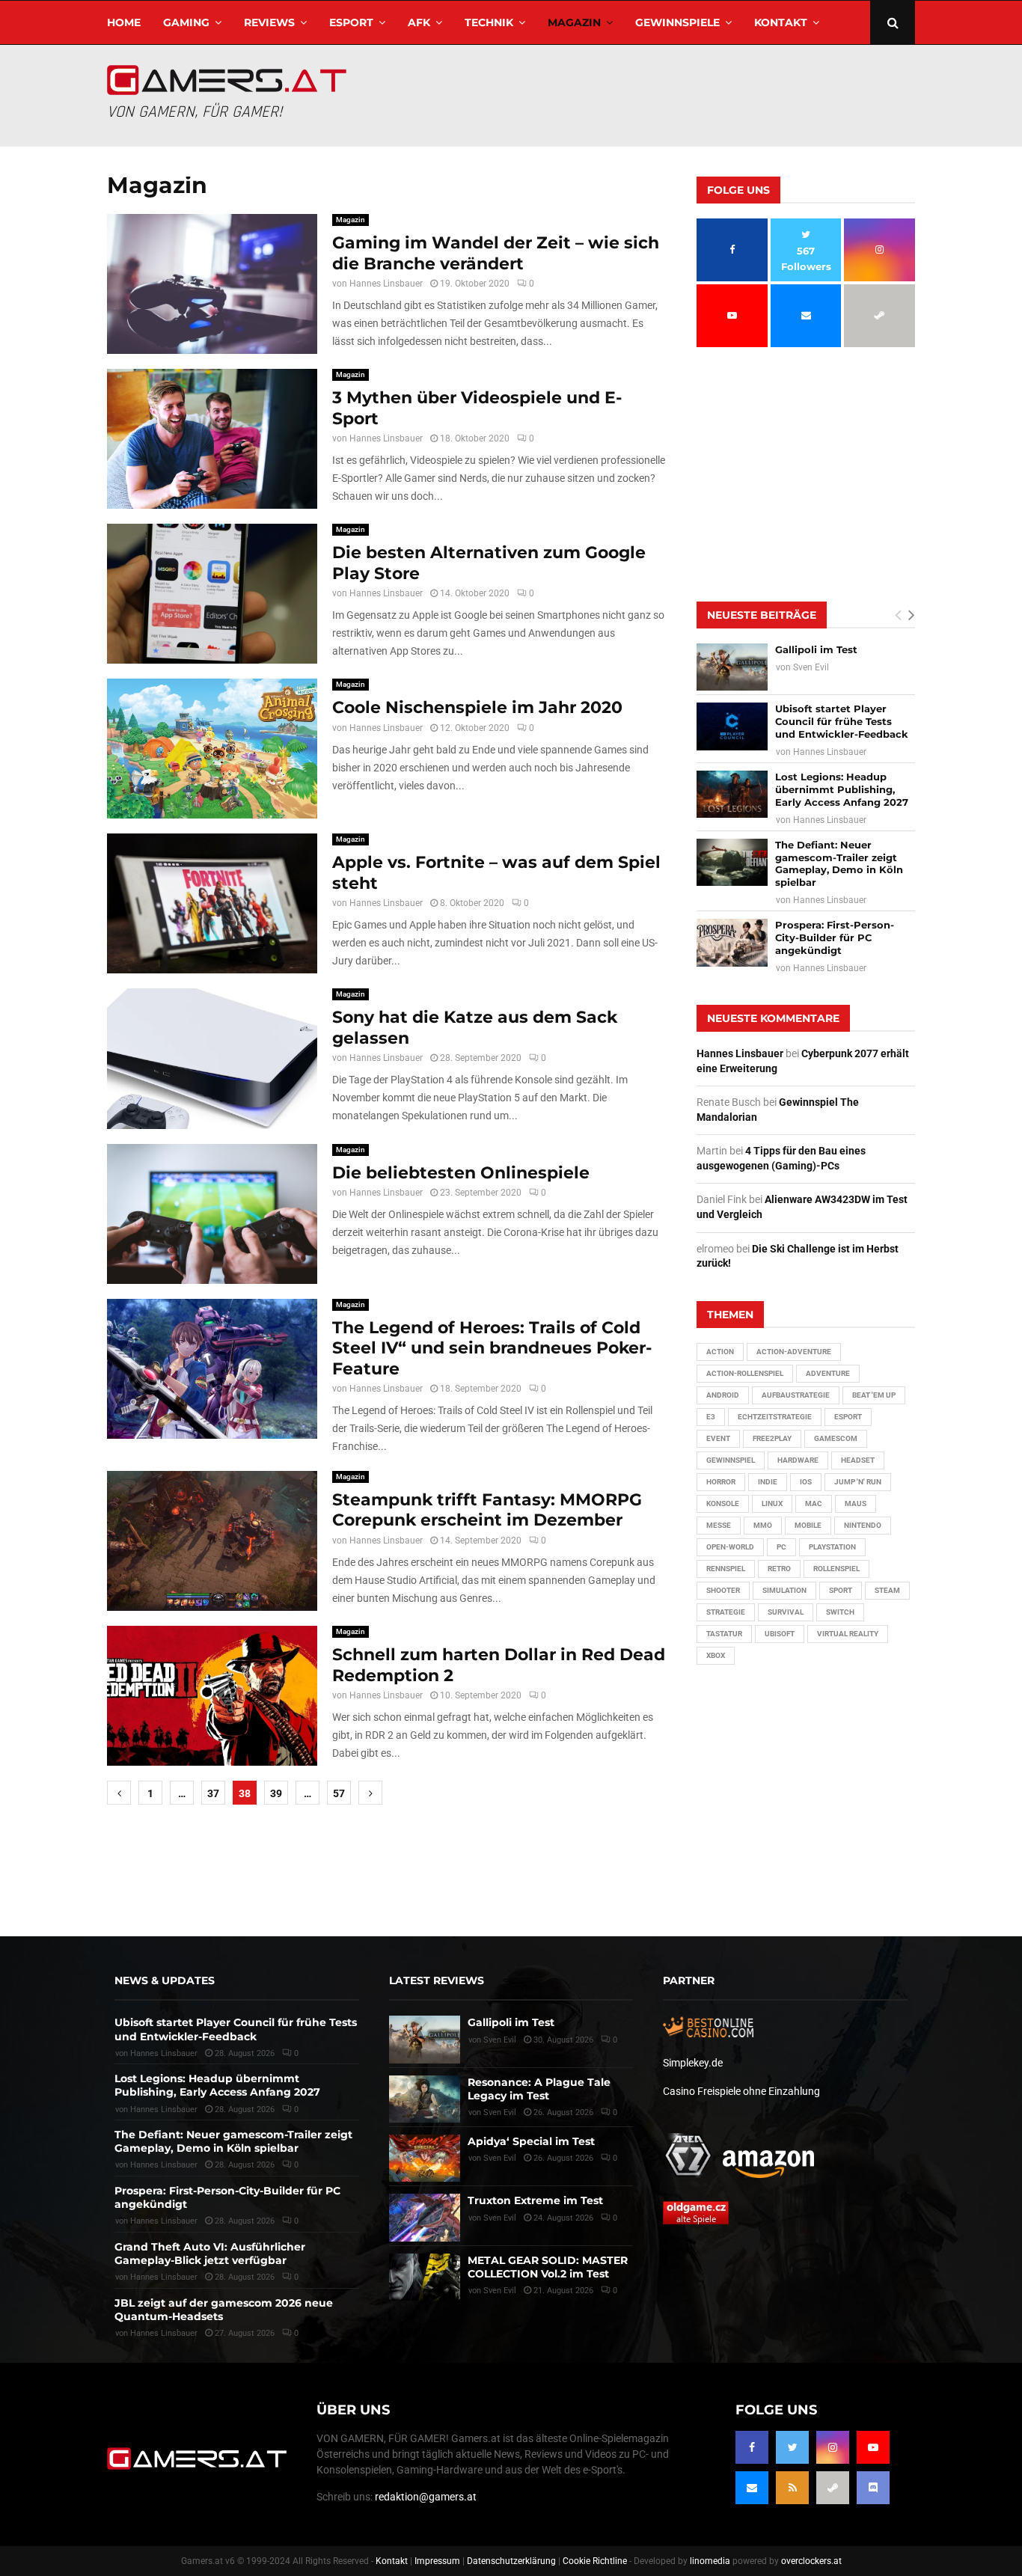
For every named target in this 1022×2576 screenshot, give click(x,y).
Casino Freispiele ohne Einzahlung (741, 2091)
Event (718, 1438)
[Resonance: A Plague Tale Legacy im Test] (425, 2099)
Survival (786, 1612)
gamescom (836, 1438)
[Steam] (833, 2488)
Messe (719, 1525)
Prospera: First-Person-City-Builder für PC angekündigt (835, 937)
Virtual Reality (848, 1634)
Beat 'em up (874, 1395)
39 (276, 1793)
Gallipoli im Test (816, 649)
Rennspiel (726, 1569)
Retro (779, 1569)
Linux (772, 1503)
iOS (806, 1482)
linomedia (710, 2561)
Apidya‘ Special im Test (531, 2141)
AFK (419, 22)
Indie (768, 1482)
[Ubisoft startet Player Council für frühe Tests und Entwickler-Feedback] (732, 726)
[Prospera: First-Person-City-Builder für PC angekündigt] (732, 942)
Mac (814, 1503)
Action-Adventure (794, 1352)
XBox (716, 1655)
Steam (887, 1590)
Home (124, 22)
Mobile (808, 1525)
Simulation (784, 1590)
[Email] (752, 2488)
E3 (711, 1417)
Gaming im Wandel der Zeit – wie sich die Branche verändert (496, 253)
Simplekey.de (693, 2063)
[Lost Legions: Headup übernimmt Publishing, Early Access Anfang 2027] (732, 794)
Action (720, 1352)
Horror (721, 1482)
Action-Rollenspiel (745, 1373)
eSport (351, 22)
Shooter (723, 1590)
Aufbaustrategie (796, 1395)
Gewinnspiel (731, 1460)
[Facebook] (752, 2447)
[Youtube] (873, 2447)
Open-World (730, 1547)
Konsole (723, 1503)
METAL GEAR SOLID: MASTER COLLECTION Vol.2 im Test (548, 2267)
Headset (858, 1460)
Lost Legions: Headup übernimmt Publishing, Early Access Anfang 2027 (842, 789)
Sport (841, 1590)
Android (723, 1395)
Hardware (798, 1460)
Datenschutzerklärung (511, 2561)
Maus (856, 1503)
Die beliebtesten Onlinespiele (461, 1173)
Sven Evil (811, 667)
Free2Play (772, 1438)
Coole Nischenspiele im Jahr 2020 (477, 707)
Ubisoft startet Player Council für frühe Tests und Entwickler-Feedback (842, 721)
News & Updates (165, 1980)
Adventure (828, 1373)
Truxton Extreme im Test (535, 2200)
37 (213, 1793)
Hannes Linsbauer (386, 284)
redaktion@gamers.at (426, 2497)
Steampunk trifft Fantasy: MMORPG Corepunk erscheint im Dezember (487, 1510)
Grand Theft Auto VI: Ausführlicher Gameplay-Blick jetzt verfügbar (210, 2254)
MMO (763, 1525)
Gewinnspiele (677, 22)
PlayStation (832, 1547)
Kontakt (781, 22)
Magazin (574, 22)
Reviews (269, 22)
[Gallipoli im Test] (732, 667)
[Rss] (792, 2488)
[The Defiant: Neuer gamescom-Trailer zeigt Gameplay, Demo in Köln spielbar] (732, 862)
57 (339, 1793)
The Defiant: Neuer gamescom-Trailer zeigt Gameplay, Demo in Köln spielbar (839, 864)
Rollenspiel (836, 1569)
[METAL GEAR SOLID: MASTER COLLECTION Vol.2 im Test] (425, 2277)
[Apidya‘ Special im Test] (425, 2158)
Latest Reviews (437, 1980)
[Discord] (873, 2488)
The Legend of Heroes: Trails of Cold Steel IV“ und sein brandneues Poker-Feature (492, 1348)
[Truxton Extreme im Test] (425, 2217)
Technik (489, 22)
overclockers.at (811, 2561)
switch (840, 1612)
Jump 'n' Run (858, 1482)
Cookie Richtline (595, 2561)
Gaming (186, 22)
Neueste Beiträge (762, 615)
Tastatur (724, 1634)
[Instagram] (833, 2447)
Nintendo (863, 1525)
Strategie (726, 1612)
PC (781, 1547)
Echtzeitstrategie (775, 1417)
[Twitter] (792, 2447)
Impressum (437, 2561)
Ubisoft (780, 1634)
